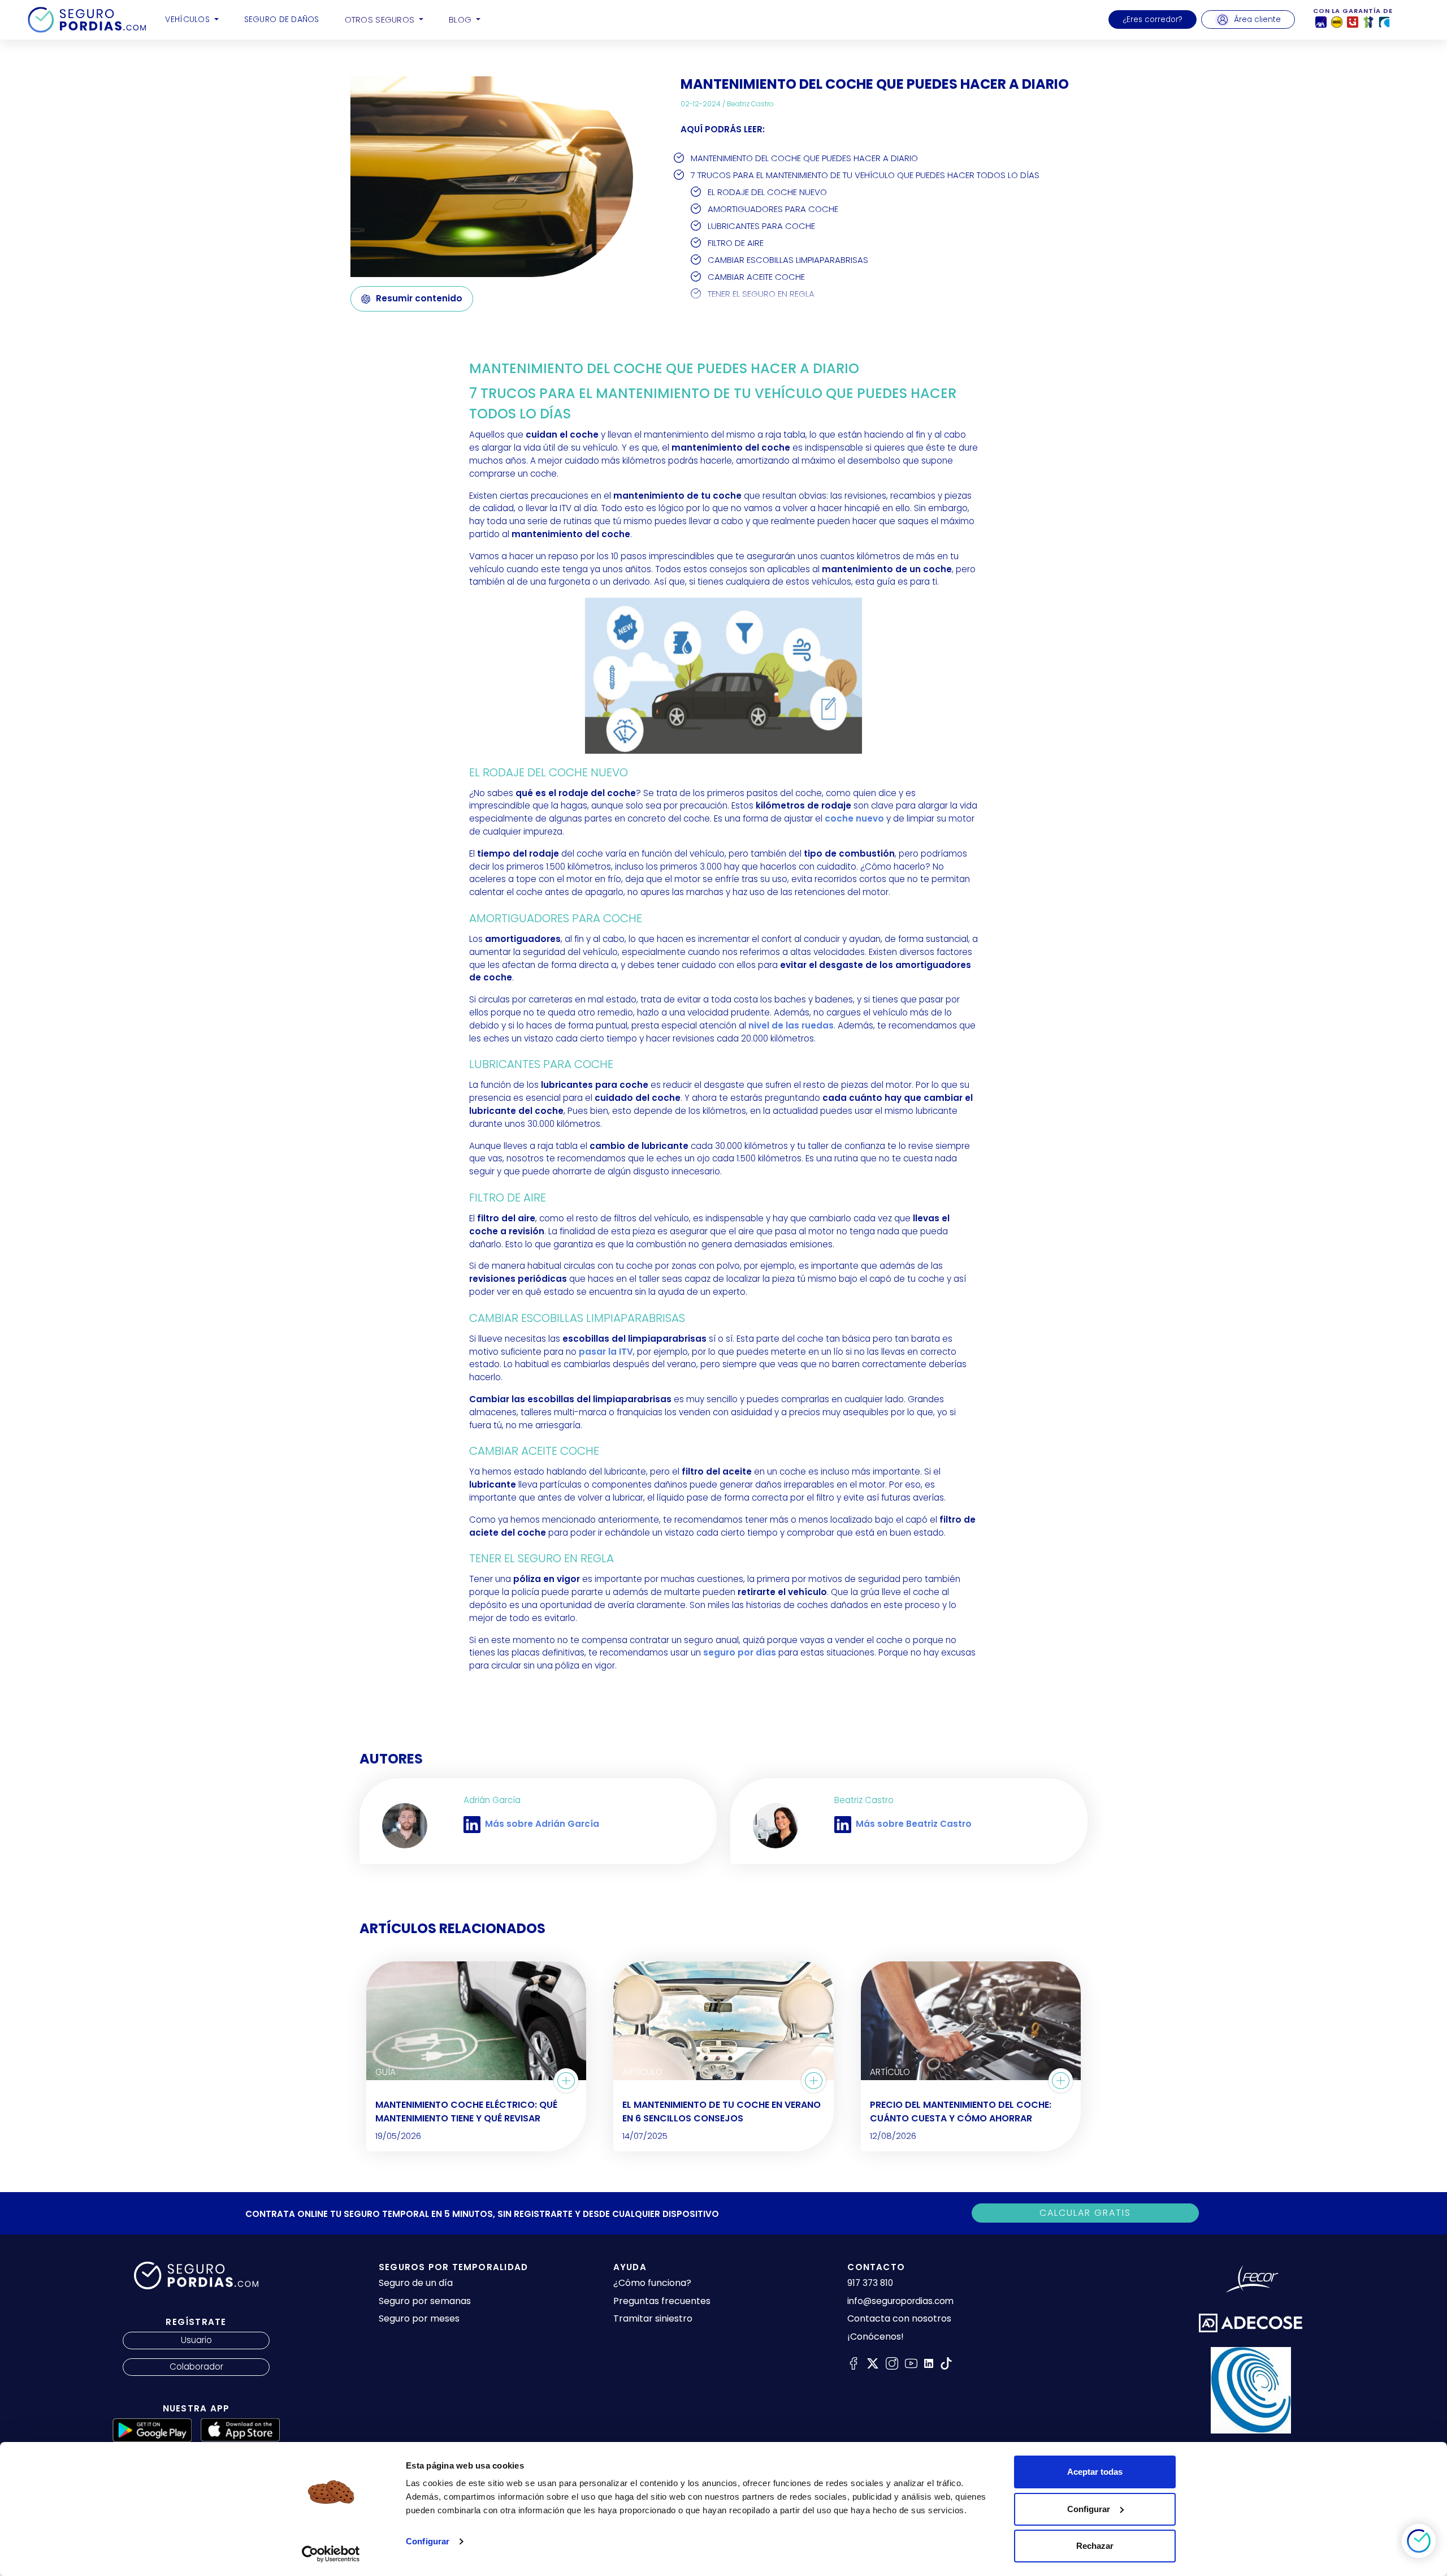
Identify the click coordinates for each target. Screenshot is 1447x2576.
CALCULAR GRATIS (1085, 2213)
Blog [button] (461, 20)
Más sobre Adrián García (542, 1824)
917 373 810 (870, 2283)
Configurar (428, 2541)
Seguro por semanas (425, 2301)
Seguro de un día (416, 2283)
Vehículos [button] (189, 19)
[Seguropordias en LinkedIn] (929, 2363)
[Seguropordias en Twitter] (873, 2363)
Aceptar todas (1095, 2472)
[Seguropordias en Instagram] (892, 2363)
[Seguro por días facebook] (854, 2363)
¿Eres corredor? (1153, 20)
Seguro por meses (419, 2318)
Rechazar (1095, 2546)
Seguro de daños (282, 19)
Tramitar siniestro (653, 2318)
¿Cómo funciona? (652, 2283)
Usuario (196, 2340)
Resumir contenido (419, 298)
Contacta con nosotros (899, 2319)
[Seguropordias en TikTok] (946, 2363)
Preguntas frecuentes (662, 2301)
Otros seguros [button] (381, 20)
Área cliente (1257, 20)
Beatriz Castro (750, 104)
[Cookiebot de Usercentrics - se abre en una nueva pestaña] (331, 2554)
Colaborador (196, 2367)
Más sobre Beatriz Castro (914, 1824)
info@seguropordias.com (900, 2301)
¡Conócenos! (876, 2337)
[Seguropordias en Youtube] (911, 2363)
